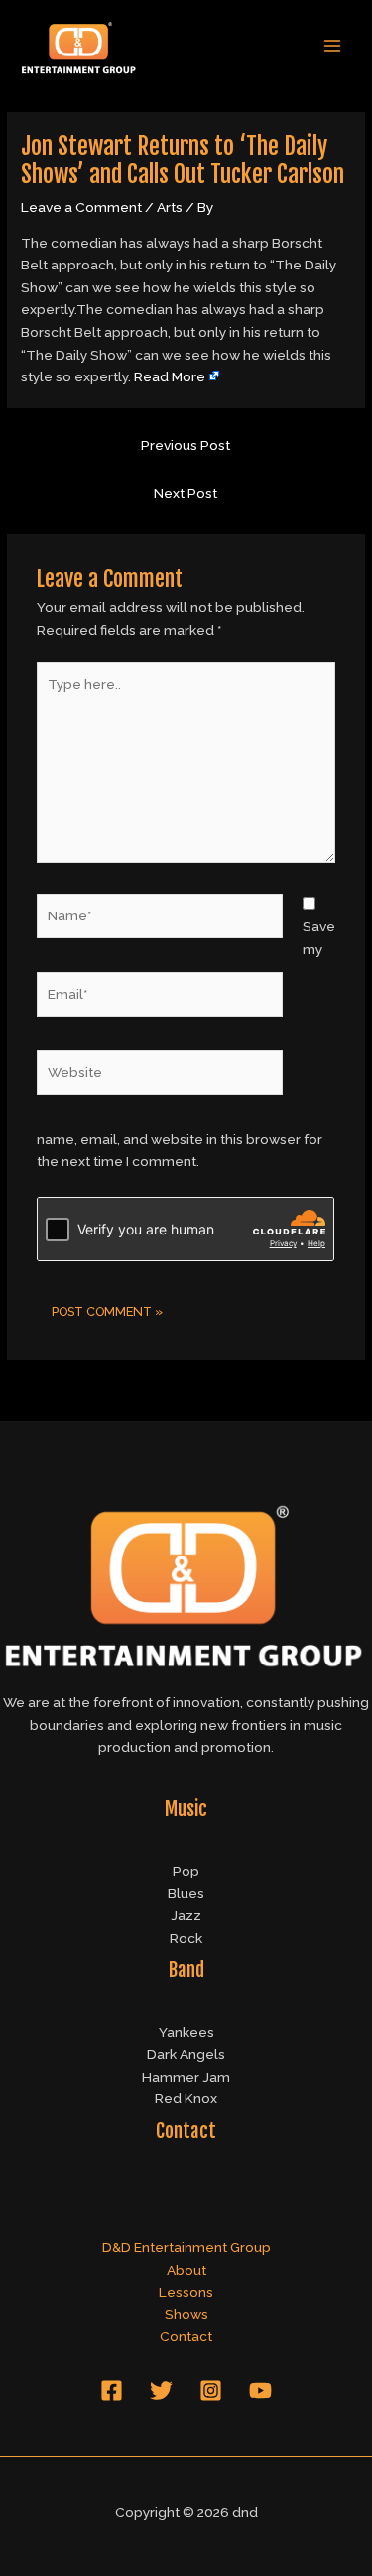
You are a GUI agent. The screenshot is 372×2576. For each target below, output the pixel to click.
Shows (186, 2314)
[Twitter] (161, 2390)
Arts (170, 207)
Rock (186, 1938)
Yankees (186, 2032)
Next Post (186, 493)
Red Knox (186, 2098)
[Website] (160, 1076)
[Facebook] (112, 2390)
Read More (170, 376)
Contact (186, 2336)
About (186, 2270)
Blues (186, 1893)
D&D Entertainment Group (186, 2247)
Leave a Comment (81, 207)
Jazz (186, 1915)
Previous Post (186, 445)
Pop (186, 1871)
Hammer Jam (186, 2077)
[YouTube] (260, 2390)
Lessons (186, 2292)
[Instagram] (211, 2390)
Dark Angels (186, 2054)
